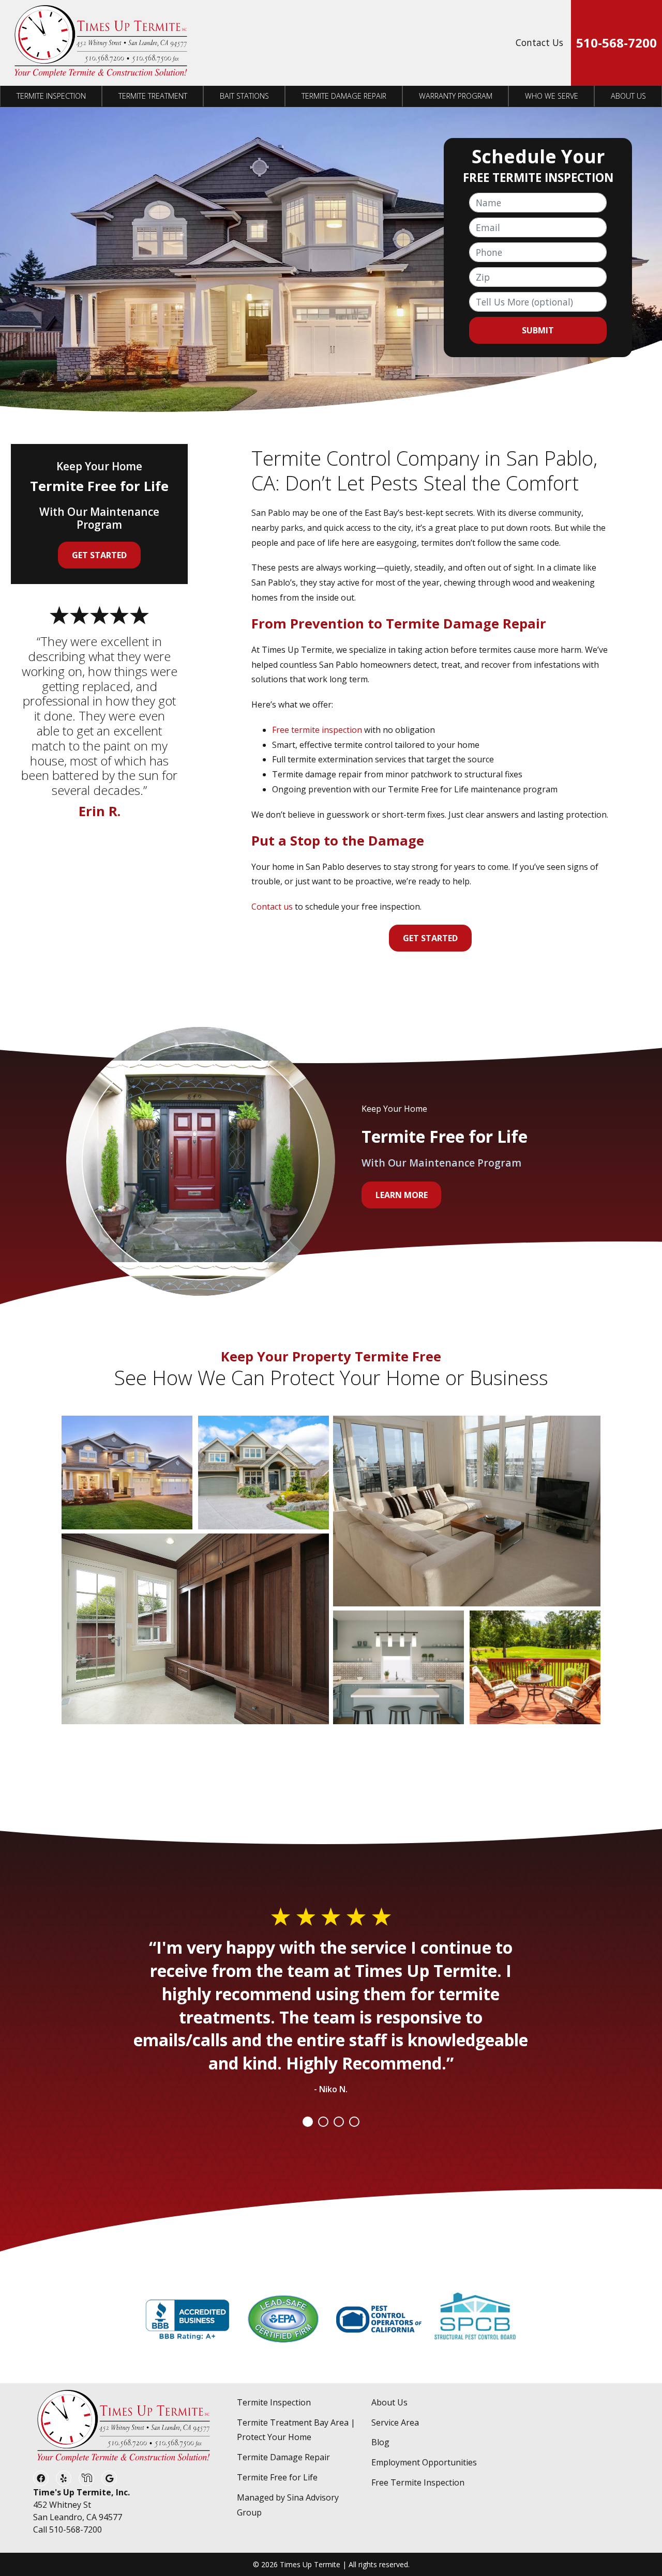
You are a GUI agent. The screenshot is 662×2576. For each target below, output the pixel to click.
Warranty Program (456, 96)
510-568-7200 (616, 43)
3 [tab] (339, 2122)
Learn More (402, 1195)
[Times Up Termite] (101, 43)
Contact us (272, 907)
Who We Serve (552, 96)
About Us (628, 96)
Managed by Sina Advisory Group (288, 2505)
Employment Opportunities (424, 2462)
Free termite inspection (317, 730)
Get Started (430, 938)
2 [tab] (323, 2122)
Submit (538, 330)
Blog (380, 2442)
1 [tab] (308, 2122)
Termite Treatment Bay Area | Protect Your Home (296, 2430)
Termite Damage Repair (344, 96)
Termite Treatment (153, 96)
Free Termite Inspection (418, 2482)
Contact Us (539, 42)
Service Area (395, 2422)
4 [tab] (354, 2122)
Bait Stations (244, 96)
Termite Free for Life (277, 2477)
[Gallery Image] (127, 1473)
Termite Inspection (51, 96)
